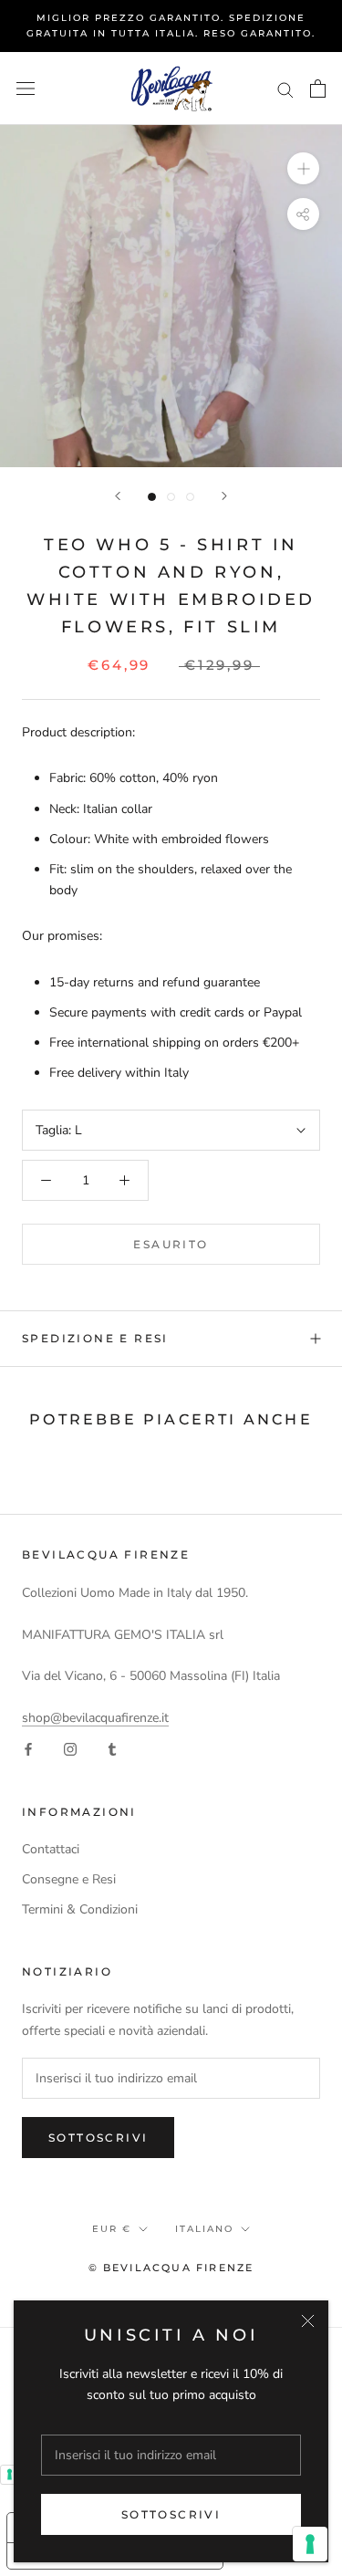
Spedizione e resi (95, 1338)
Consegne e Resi (69, 1879)
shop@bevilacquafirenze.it (95, 1718)
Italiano (204, 2229)
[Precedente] (118, 496)
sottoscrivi (171, 2514)
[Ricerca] (285, 89)
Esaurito (171, 1244)
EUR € (112, 2229)
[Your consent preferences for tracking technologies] (310, 2544)
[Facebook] (28, 1749)
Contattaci (51, 1849)
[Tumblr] (112, 1749)
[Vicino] (308, 2321)
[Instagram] (70, 1749)
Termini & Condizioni (80, 1909)
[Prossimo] (224, 496)
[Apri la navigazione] (26, 89)
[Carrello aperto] (318, 89)
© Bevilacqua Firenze (171, 2268)
